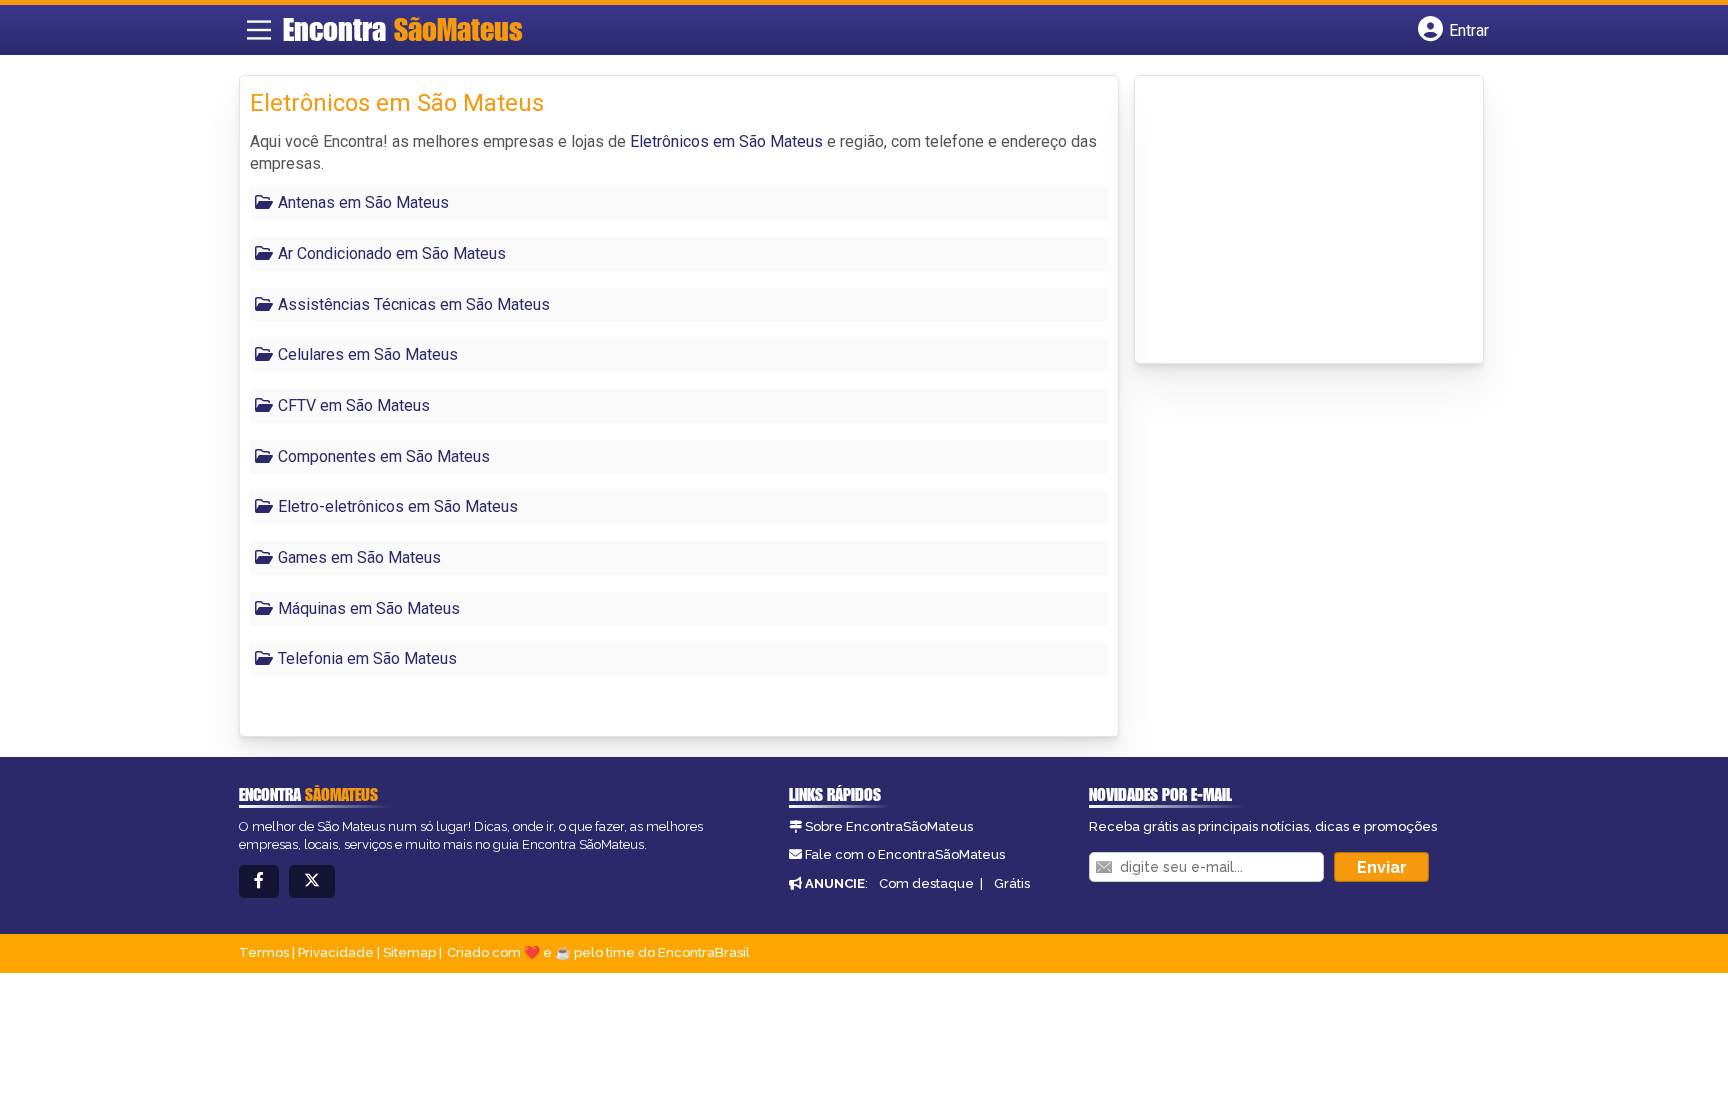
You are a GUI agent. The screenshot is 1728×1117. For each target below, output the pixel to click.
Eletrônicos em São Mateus (726, 141)
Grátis (1012, 883)
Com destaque (926, 883)
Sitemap (409, 952)
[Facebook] (259, 881)
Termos (264, 952)
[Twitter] (312, 881)
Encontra (403, 29)
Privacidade (336, 952)
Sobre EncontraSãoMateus (889, 826)
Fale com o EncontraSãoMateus (905, 854)
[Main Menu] (259, 30)
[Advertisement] (1295, 221)
